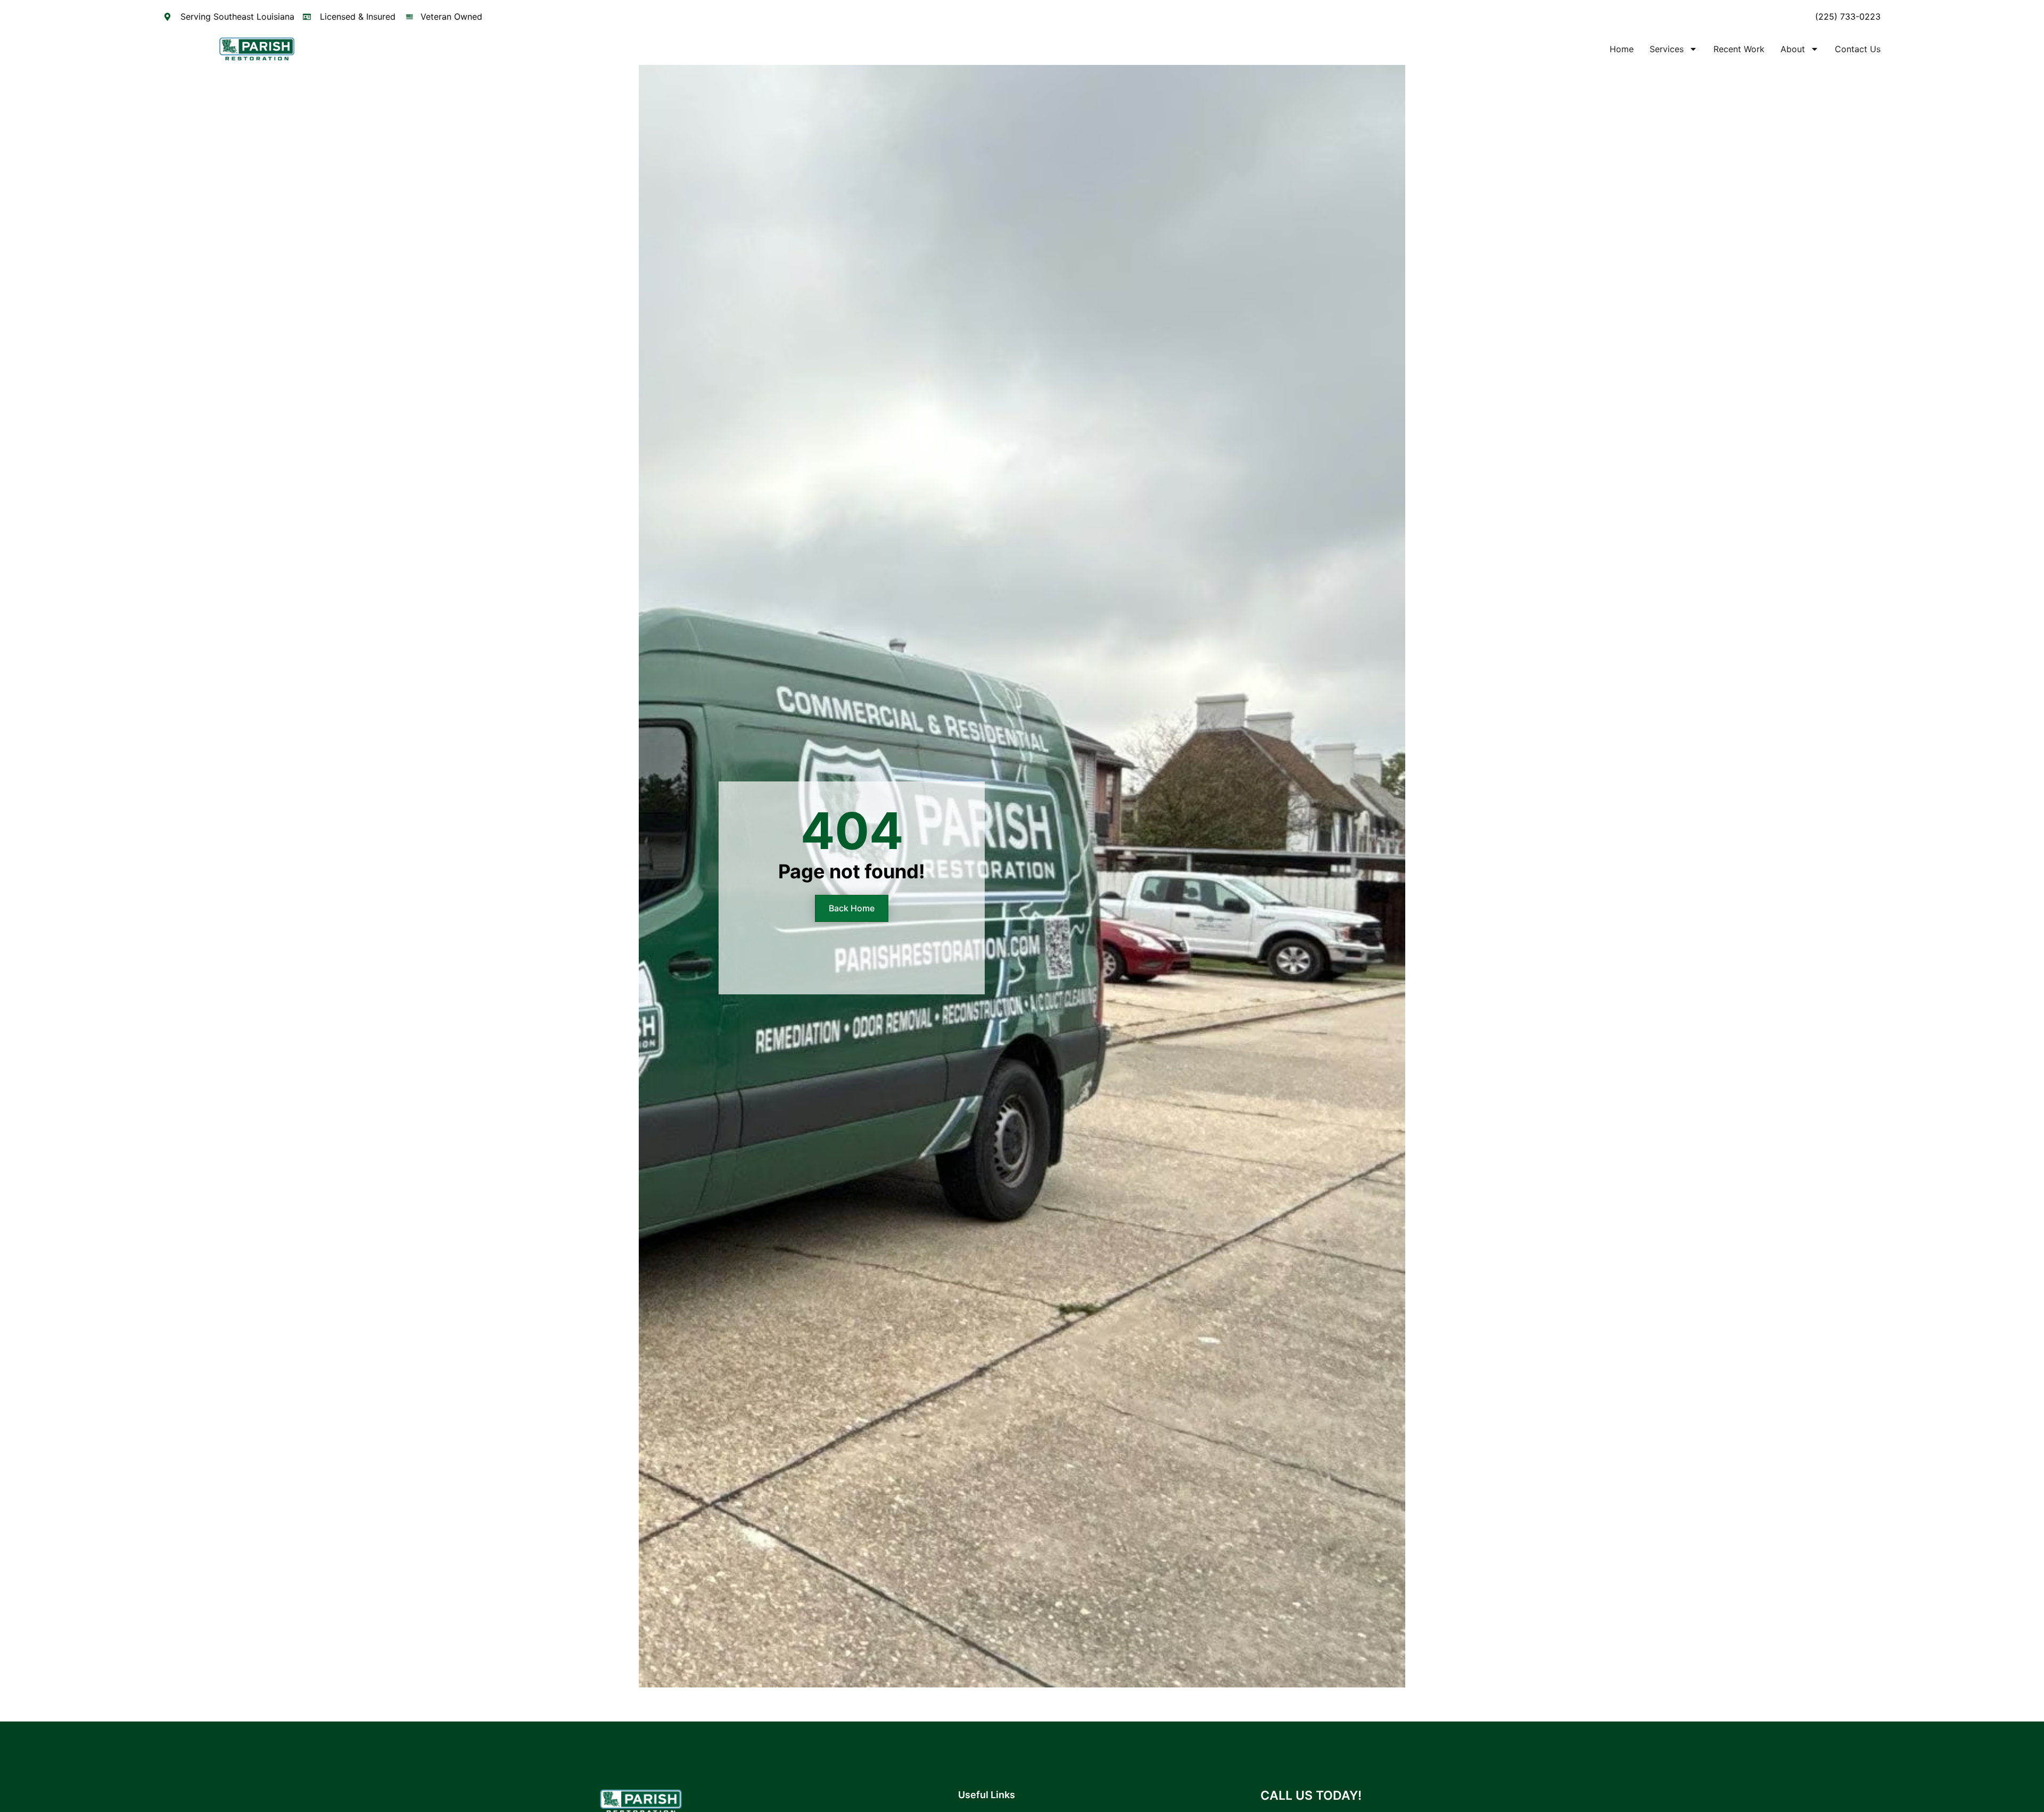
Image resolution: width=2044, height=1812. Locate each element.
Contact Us (1858, 49)
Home (1622, 49)
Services (1667, 49)
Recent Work (1739, 49)
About (1793, 49)
